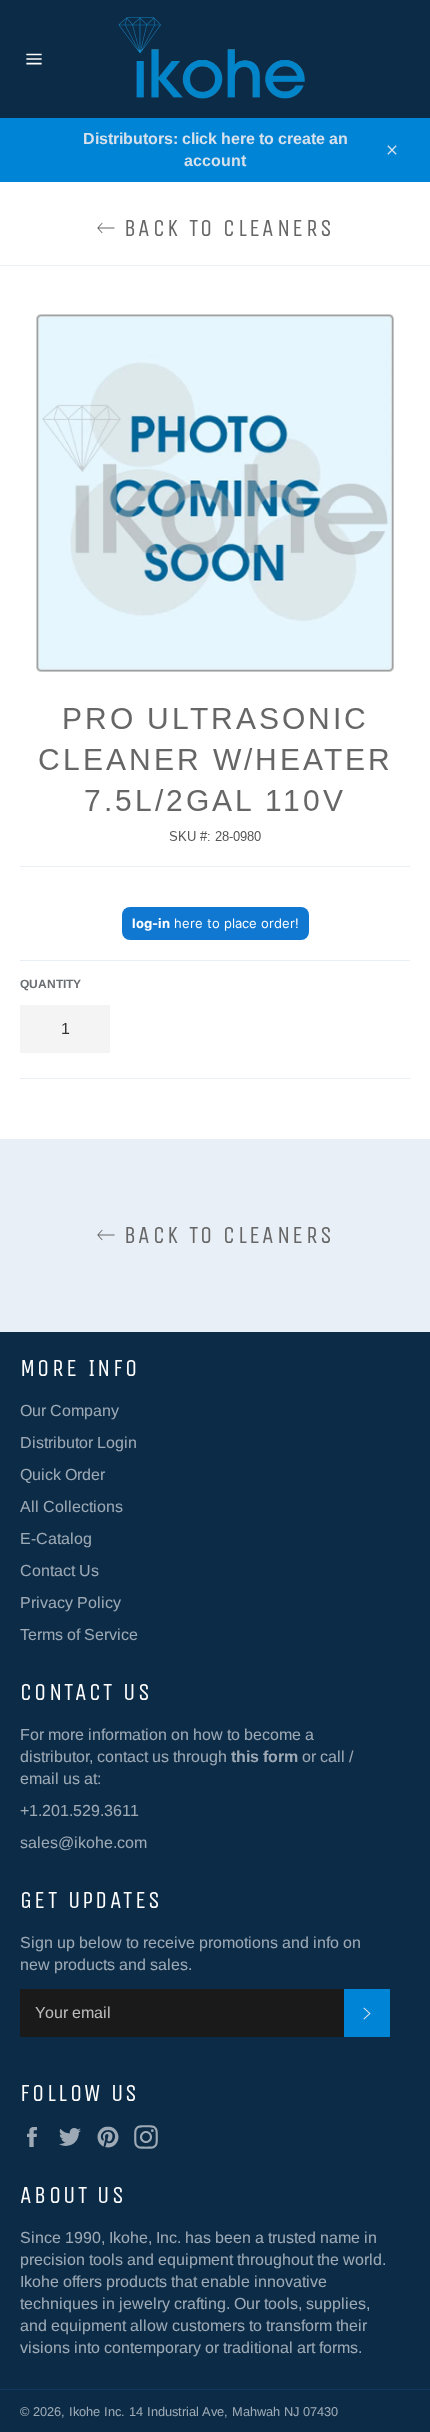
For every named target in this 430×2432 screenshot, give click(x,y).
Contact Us (59, 1570)
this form (264, 1756)
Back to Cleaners (225, 228)
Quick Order (62, 1474)
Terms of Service (79, 1634)
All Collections (71, 1506)
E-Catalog (56, 1538)
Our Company (69, 1410)
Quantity (50, 984)
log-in (151, 923)
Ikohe (86, 2411)
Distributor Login (78, 1442)
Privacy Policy (70, 1602)
